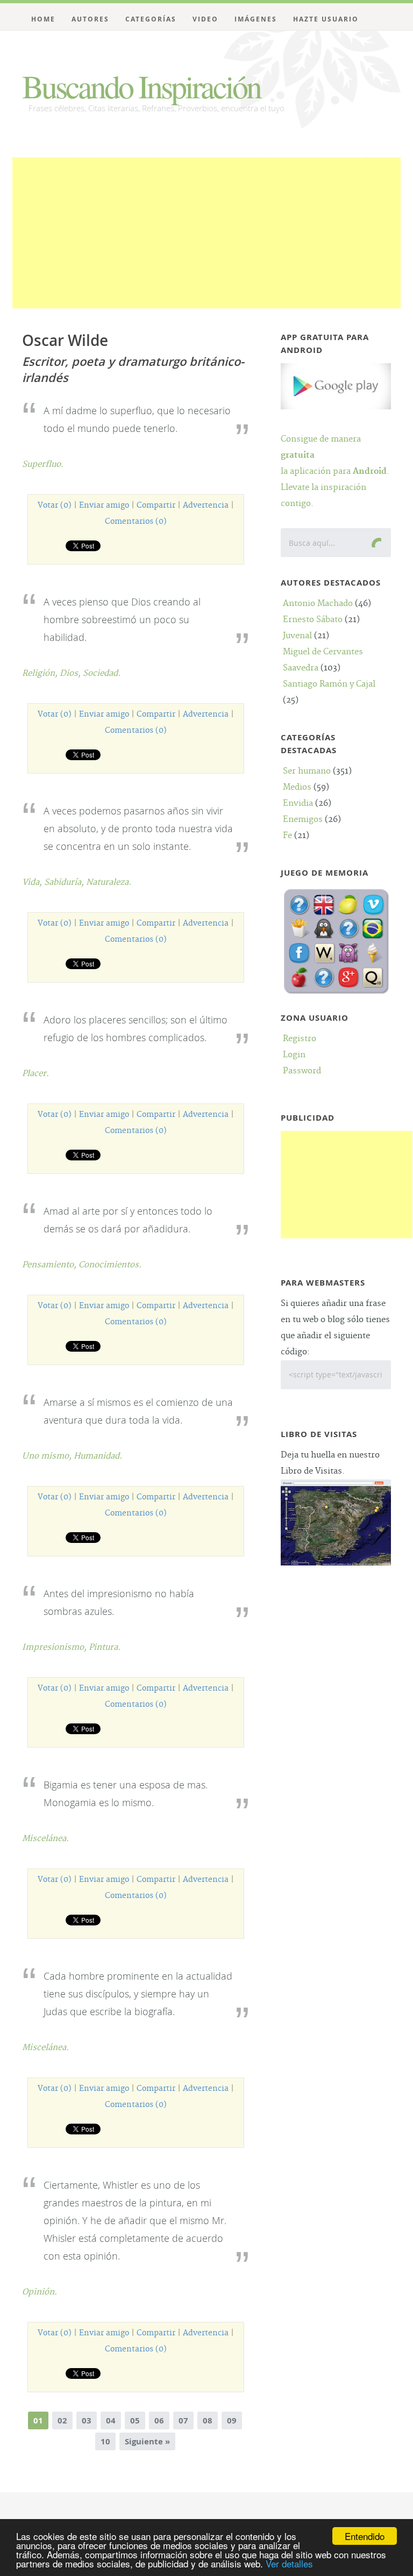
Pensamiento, (50, 1265)
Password (302, 1071)
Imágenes (256, 19)
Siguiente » (147, 2441)
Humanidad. (98, 1456)
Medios (297, 787)
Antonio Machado (318, 604)
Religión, (41, 673)
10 (105, 2441)
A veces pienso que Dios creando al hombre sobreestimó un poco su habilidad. (122, 619)
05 (135, 2420)
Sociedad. (102, 673)
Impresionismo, (55, 1647)
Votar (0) (55, 506)
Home (43, 19)
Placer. (35, 1074)
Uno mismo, (48, 1456)
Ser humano (307, 771)
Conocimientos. (110, 1265)
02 (62, 2420)
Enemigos (303, 820)
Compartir (156, 506)
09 (232, 2420)
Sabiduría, (65, 882)
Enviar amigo (104, 506)
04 (111, 2420)
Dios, (71, 673)
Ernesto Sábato (313, 620)
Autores (90, 19)
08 (208, 2420)
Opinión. (40, 2292)
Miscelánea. (45, 1839)
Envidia (298, 803)
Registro (300, 1039)
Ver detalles (289, 2563)
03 (87, 2420)
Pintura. (105, 1647)
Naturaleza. (109, 882)
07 (183, 2420)
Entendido (365, 2536)
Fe (287, 836)
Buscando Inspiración (141, 86)
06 (159, 2420)
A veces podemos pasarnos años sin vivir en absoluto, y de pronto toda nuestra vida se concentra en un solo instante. (138, 828)
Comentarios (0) (136, 522)
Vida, (33, 882)
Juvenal (297, 636)
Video (205, 19)
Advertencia (206, 506)
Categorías (151, 19)
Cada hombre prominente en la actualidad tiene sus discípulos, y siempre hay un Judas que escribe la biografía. (138, 1994)
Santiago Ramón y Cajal (329, 684)
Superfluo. (43, 464)
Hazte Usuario (326, 19)
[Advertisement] (206, 233)
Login (294, 1055)
